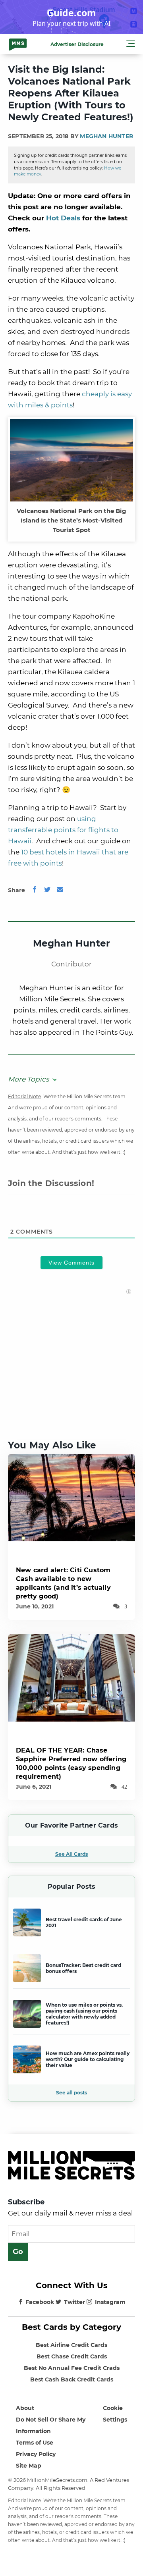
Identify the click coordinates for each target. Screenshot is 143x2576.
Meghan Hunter (106, 136)
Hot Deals (63, 218)
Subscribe (26, 2202)
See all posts (71, 2093)
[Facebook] (35, 890)
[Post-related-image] (71, 1497)
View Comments (71, 1263)
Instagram (110, 2302)
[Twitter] (47, 890)
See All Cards (71, 1854)
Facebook (40, 2302)
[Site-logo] (18, 44)
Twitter (74, 2302)
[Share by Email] (60, 890)
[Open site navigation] (131, 45)
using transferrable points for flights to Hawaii (63, 830)
